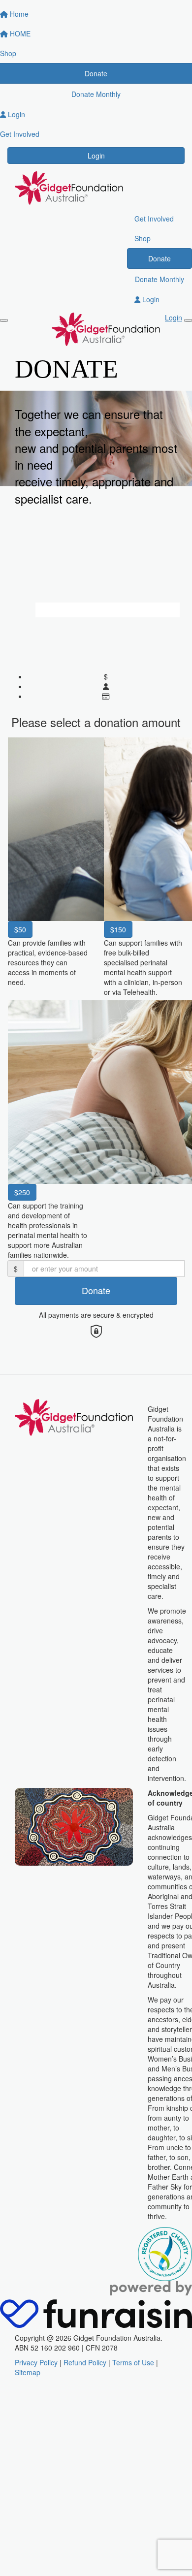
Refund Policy (85, 2362)
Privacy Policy (36, 2362)
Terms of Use (133, 2362)
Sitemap (28, 2372)
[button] (48, 865)
